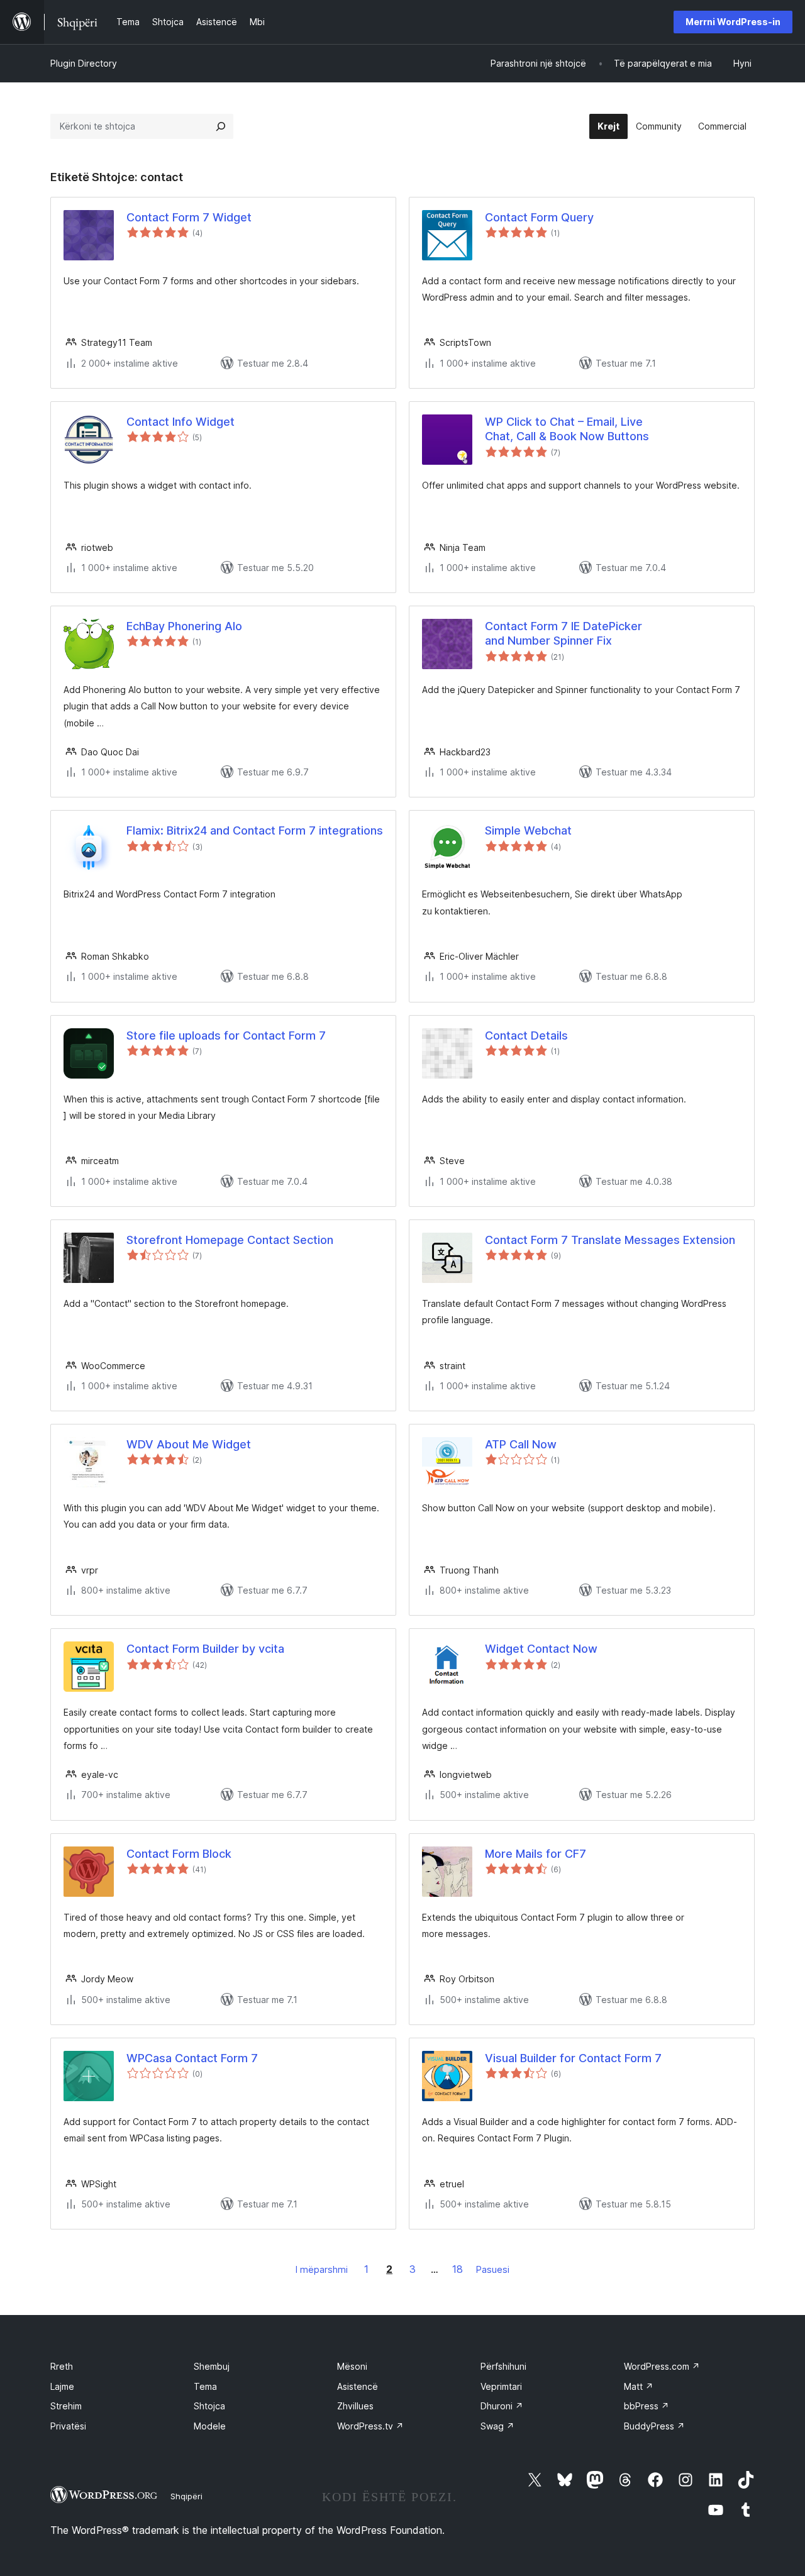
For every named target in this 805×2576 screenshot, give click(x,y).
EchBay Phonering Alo (184, 626)
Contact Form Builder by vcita (205, 1649)
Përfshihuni (503, 2366)
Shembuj (212, 2366)
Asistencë (358, 2386)
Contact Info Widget (180, 422)
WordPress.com (662, 2366)
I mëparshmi (322, 2269)
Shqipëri (186, 2496)
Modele (210, 2426)
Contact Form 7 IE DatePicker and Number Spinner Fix (563, 633)
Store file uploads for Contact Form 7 (226, 1035)
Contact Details (526, 1035)
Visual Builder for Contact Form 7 (573, 2058)
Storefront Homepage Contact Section (230, 1240)
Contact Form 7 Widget (189, 217)
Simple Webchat (528, 830)
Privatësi (68, 2426)
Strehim (66, 2406)
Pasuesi (493, 2269)
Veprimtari (501, 2386)
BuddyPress (654, 2426)
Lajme (62, 2386)
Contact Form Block (179, 1854)
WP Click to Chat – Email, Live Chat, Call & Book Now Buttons (567, 429)
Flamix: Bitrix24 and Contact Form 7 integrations (255, 830)
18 (458, 2269)
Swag (497, 2426)
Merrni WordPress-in (733, 22)
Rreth (62, 2366)
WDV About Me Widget (189, 1444)
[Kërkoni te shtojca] (221, 126)
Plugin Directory (84, 63)
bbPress (647, 2406)
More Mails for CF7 (536, 1854)
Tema (205, 2386)
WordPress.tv (370, 2426)
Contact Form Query (539, 217)
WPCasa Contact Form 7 (192, 2058)
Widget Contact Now (541, 1649)
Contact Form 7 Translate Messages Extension (610, 1240)
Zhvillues (355, 2406)
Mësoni (352, 2366)
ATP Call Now (521, 1444)
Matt (639, 2386)
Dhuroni (502, 2406)
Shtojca (209, 2406)
